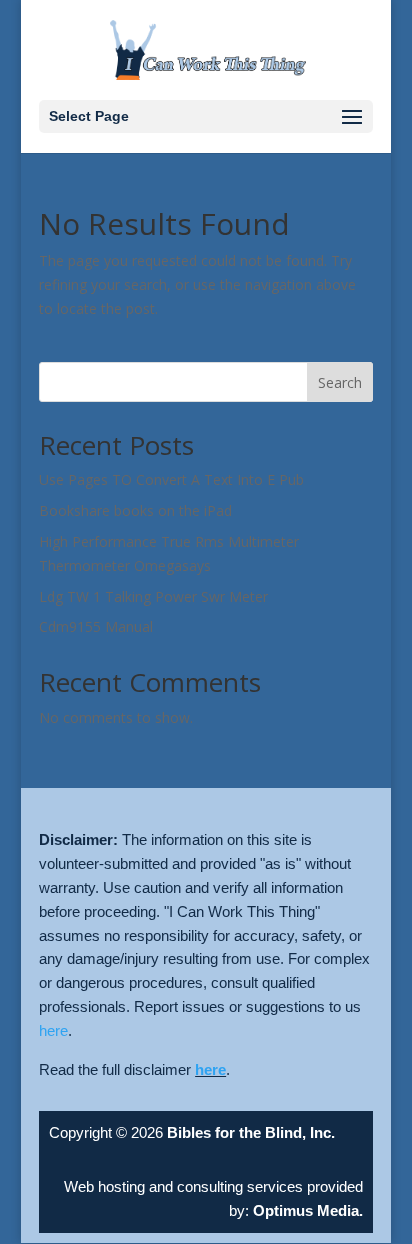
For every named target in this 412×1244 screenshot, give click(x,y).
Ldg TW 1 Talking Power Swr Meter (153, 596)
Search (340, 382)
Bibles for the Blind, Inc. (251, 1132)
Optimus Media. (306, 1210)
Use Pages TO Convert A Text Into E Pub (171, 479)
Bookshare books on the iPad (135, 510)
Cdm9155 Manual (96, 626)
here (53, 1030)
